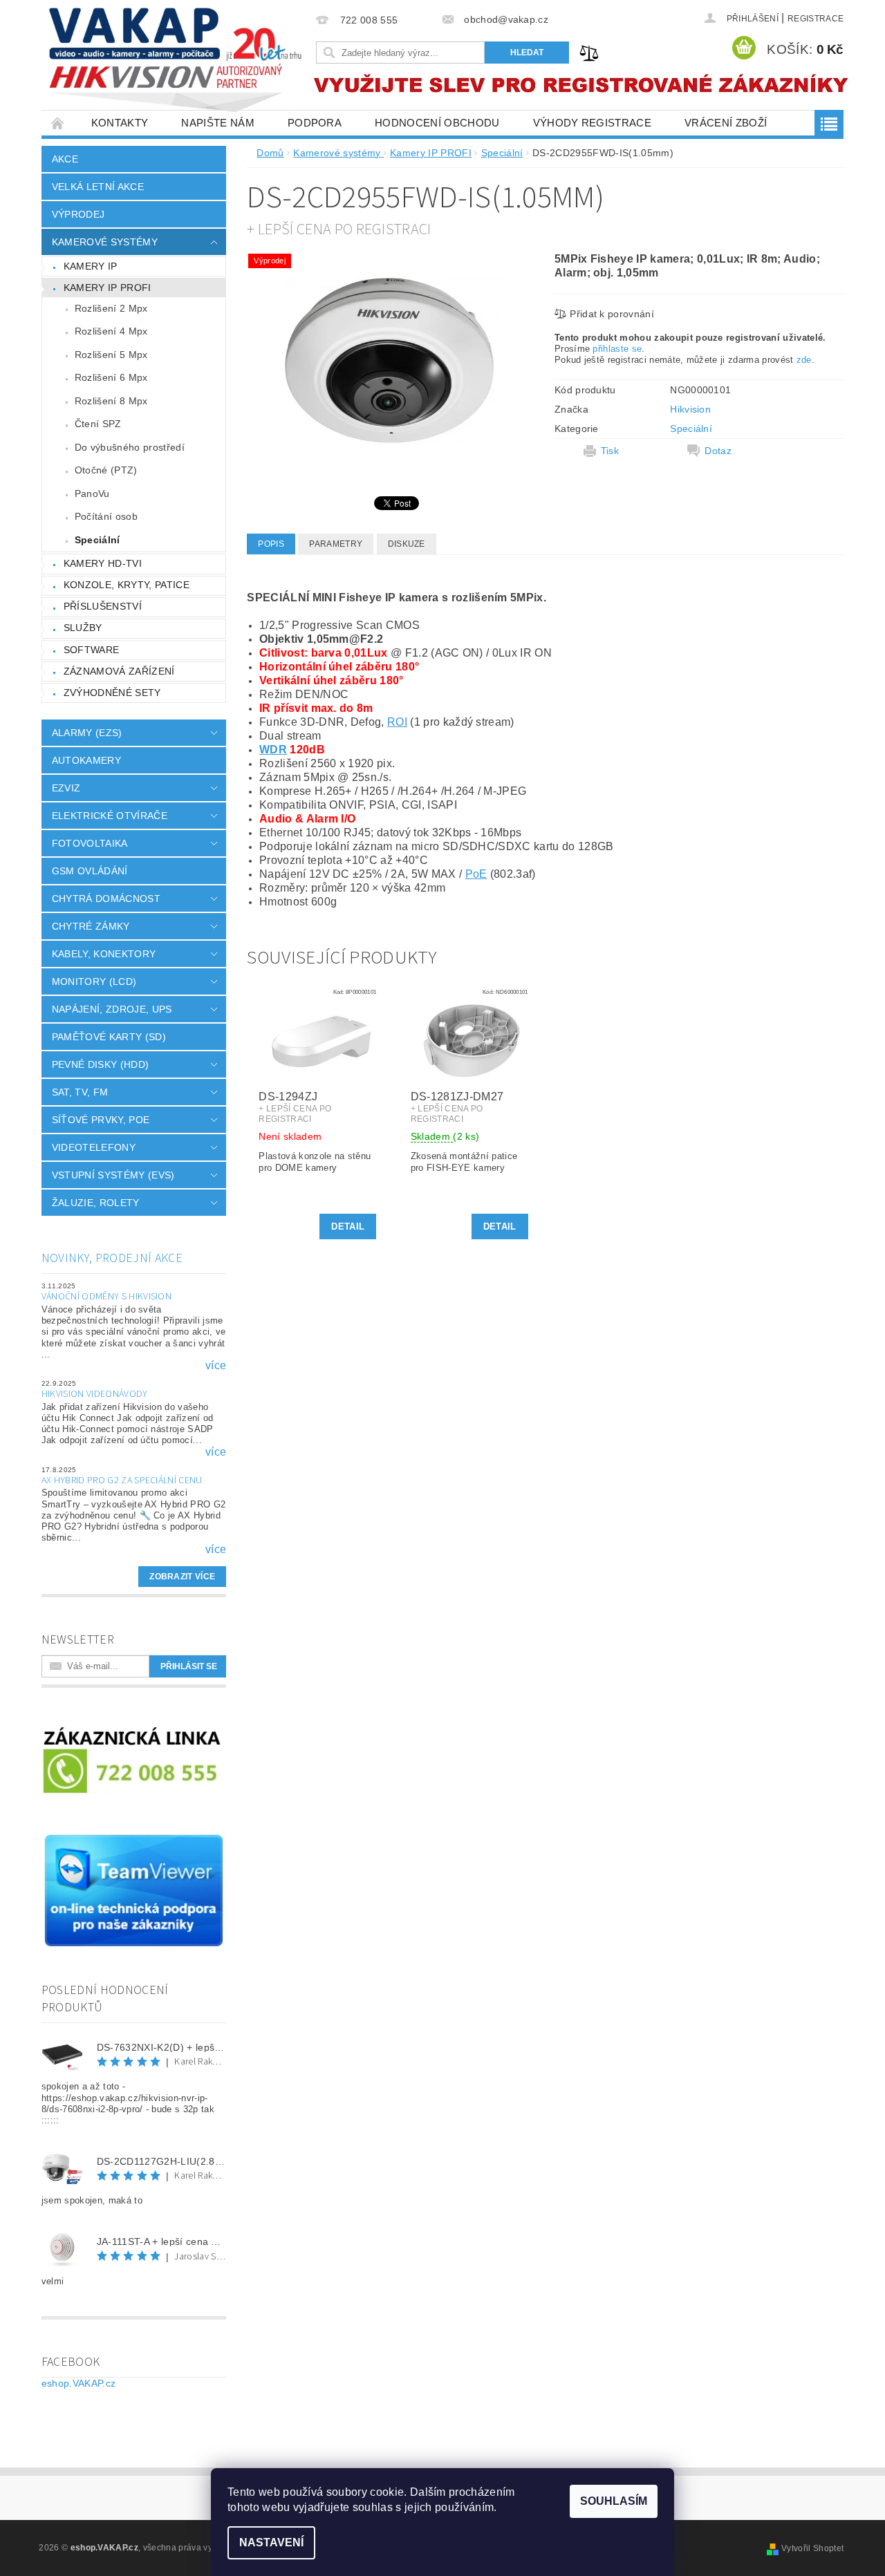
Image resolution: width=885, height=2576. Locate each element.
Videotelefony (94, 1147)
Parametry (336, 544)
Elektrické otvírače (110, 816)
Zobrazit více (182, 1577)
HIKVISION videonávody (95, 1394)
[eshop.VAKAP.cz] (176, 62)
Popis (271, 544)
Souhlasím (614, 2501)
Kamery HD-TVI (103, 563)
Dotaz (718, 451)
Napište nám (218, 123)
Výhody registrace (592, 123)
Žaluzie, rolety (96, 1203)
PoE (476, 874)
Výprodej (78, 214)
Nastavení (271, 2542)
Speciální (97, 540)
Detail (348, 1226)
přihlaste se (617, 349)
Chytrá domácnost (106, 899)
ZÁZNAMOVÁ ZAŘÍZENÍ (119, 671)
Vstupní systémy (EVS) (113, 1175)
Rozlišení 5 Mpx (111, 355)
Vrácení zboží (726, 123)
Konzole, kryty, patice (127, 585)
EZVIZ (66, 788)
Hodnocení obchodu (437, 123)
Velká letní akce (98, 187)
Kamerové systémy (105, 242)
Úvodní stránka (58, 123)
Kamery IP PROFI (108, 288)
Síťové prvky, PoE (101, 1120)
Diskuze (407, 544)
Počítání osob (106, 516)
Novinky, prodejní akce (112, 1258)
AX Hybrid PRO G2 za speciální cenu (122, 1480)
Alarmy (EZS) (87, 733)
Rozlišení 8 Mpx (111, 401)
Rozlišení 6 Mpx (111, 377)
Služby (83, 628)
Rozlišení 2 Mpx (111, 308)
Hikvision (690, 409)
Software (92, 650)
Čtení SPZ (98, 424)
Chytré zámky (91, 926)
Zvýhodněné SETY (112, 693)
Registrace (816, 19)
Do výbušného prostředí (130, 447)
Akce (65, 159)
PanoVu (92, 493)
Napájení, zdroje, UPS (112, 1009)
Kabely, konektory (104, 954)
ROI (397, 722)
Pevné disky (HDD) (100, 1064)
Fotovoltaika (90, 843)
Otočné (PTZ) (106, 470)
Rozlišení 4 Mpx (111, 331)
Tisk (610, 451)
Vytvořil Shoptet (812, 2548)
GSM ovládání (90, 871)
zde (804, 360)
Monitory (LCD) (94, 981)
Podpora (315, 123)
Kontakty (120, 123)
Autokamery (86, 760)
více (216, 1366)
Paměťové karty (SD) (109, 1037)
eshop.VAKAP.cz (78, 2383)
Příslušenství (103, 606)
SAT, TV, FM (80, 1092)
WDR (273, 750)
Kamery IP (91, 266)
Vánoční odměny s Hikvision (106, 1297)
